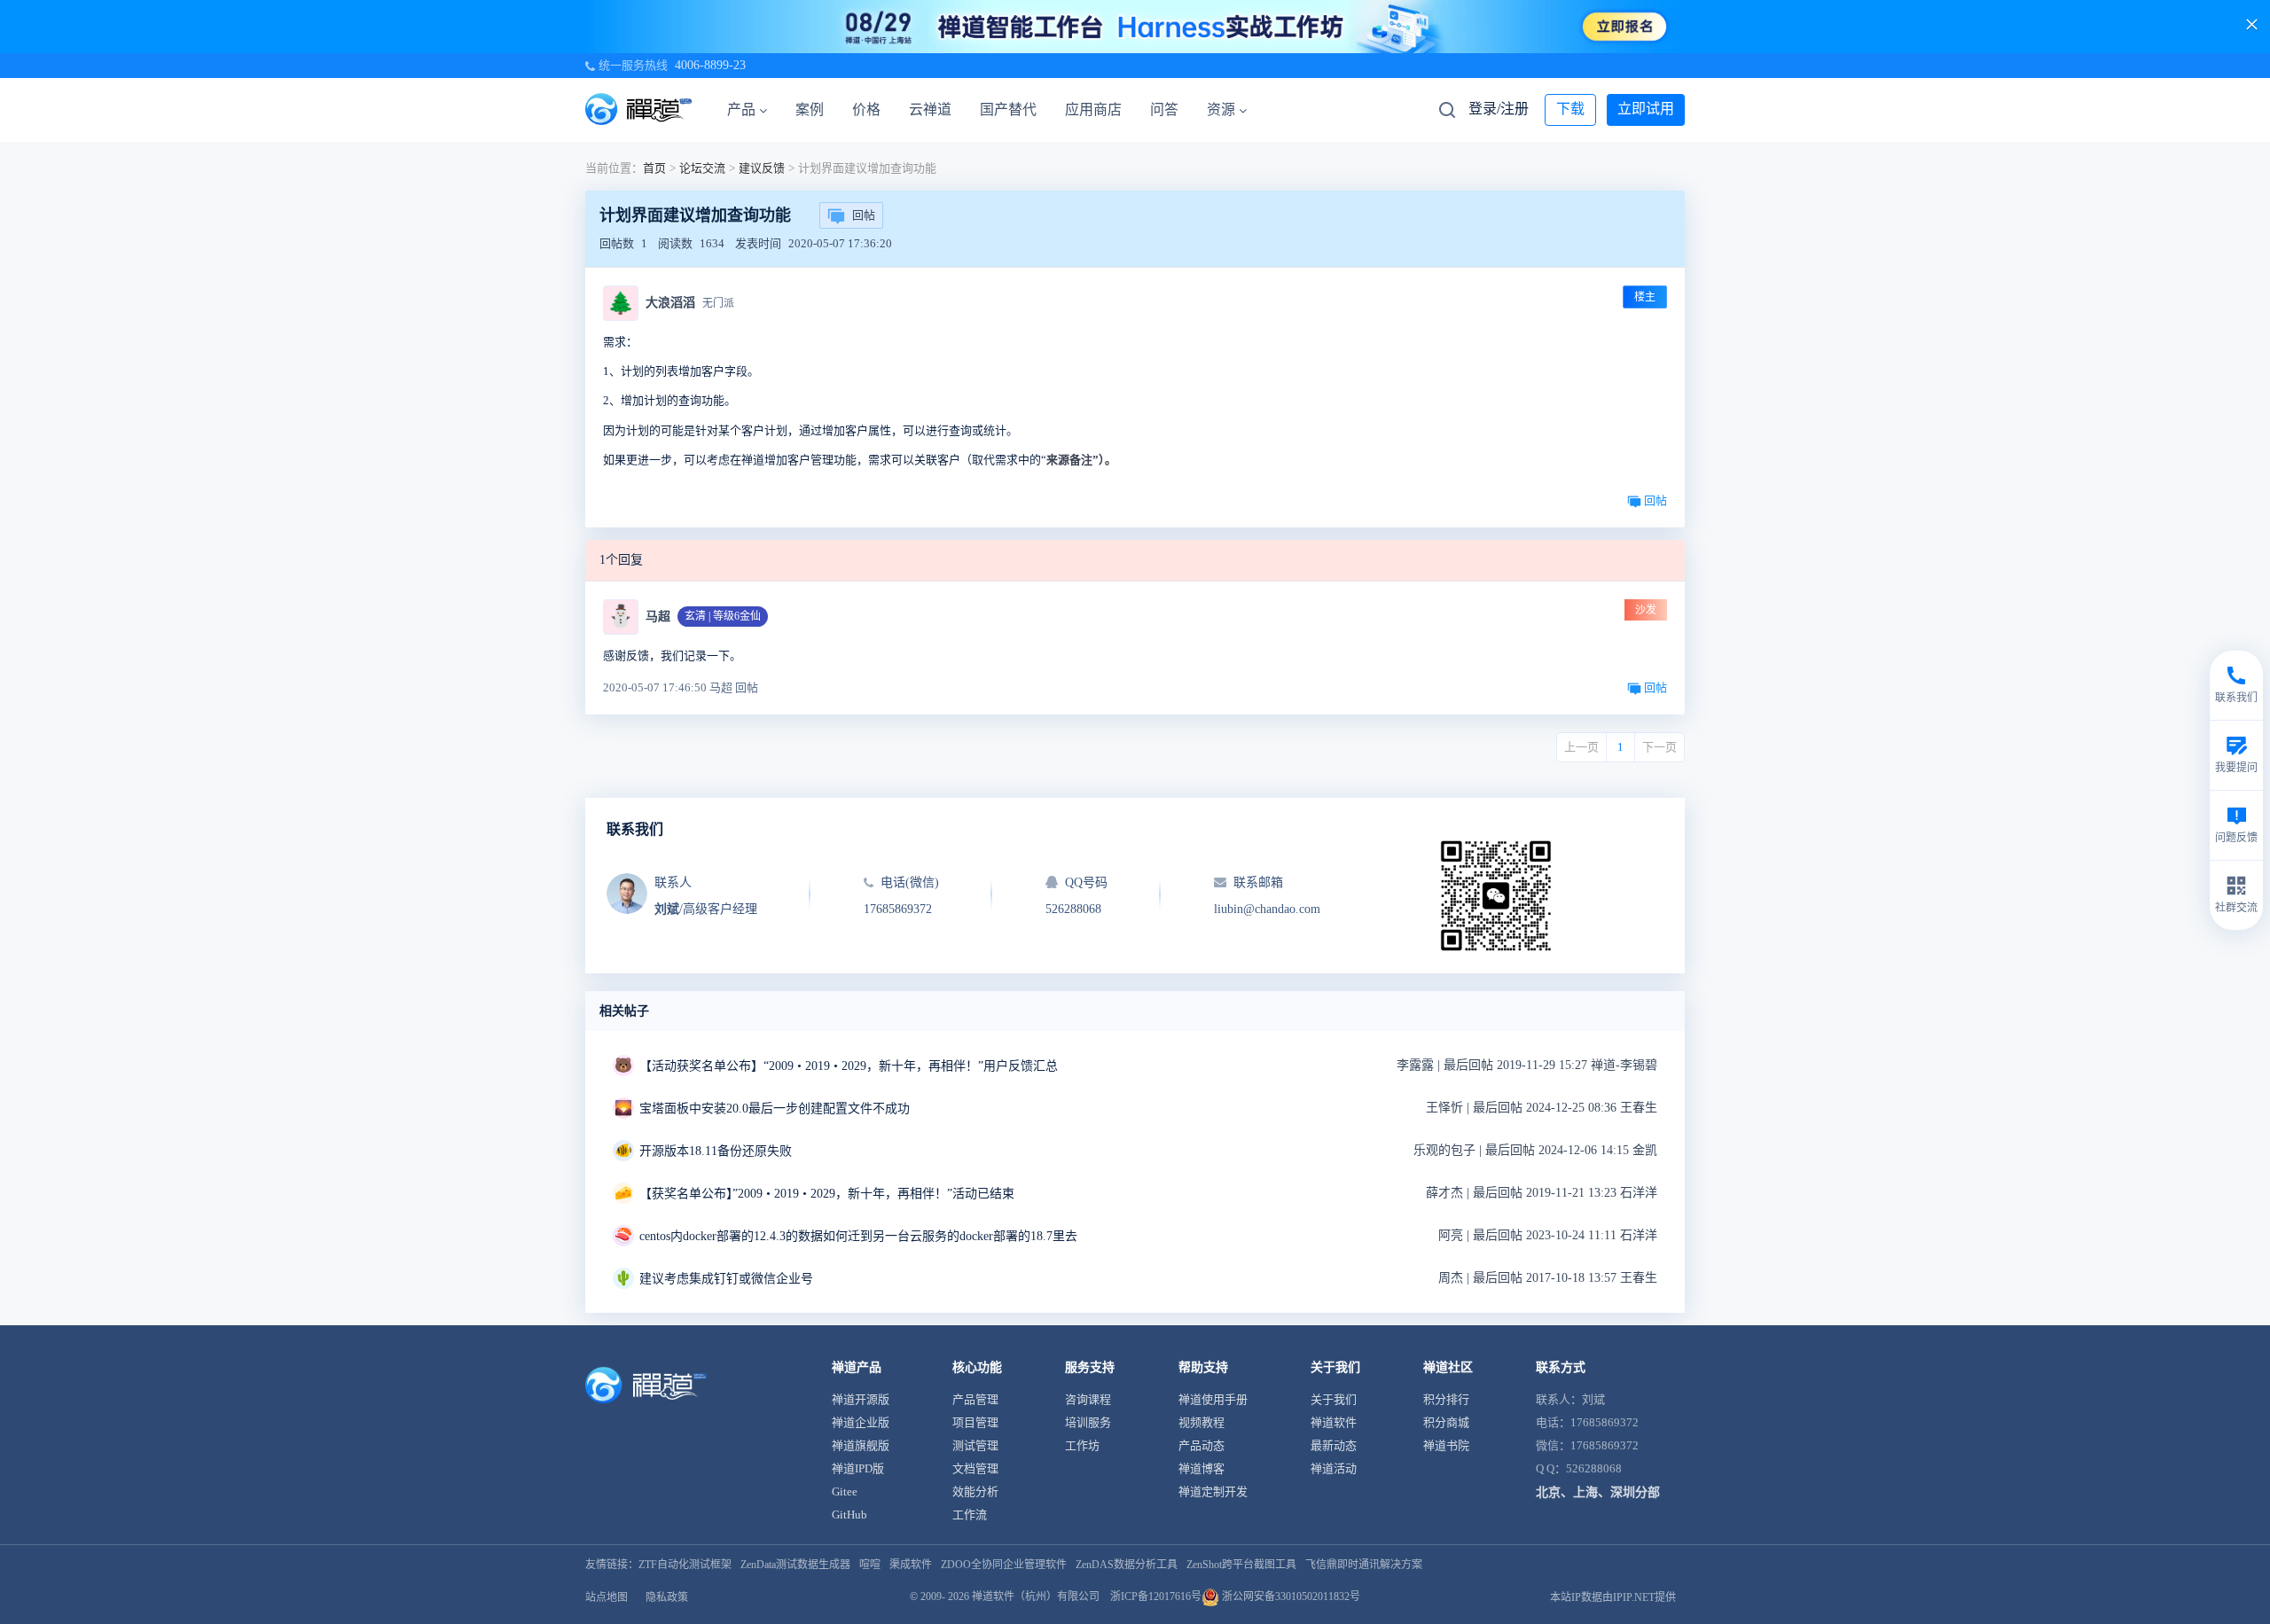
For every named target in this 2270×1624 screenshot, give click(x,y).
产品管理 (975, 1399)
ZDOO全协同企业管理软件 (1004, 1565)
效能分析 (975, 1491)
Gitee (845, 1491)
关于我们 (1334, 1399)
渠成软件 (911, 1565)
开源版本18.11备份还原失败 (716, 1151)
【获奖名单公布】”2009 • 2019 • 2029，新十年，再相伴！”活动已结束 (827, 1194)
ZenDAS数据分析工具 (1127, 1565)
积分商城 (1446, 1422)
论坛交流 (702, 168)
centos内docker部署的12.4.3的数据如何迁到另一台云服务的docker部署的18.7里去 (858, 1236)
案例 (810, 109)
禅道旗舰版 (861, 1445)
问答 (1164, 109)
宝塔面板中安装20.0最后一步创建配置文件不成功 (775, 1109)
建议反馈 (762, 168)
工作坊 (1082, 1445)
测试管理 (975, 1445)
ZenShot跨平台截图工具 (1241, 1565)
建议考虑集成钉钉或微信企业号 (726, 1279)
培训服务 (1088, 1422)
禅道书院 (1446, 1445)
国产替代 (1008, 109)
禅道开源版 (861, 1399)
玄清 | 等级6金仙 (723, 616)
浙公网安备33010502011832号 (1290, 1597)
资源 (1221, 109)
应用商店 (1093, 109)
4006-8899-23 (710, 65)
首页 (654, 168)
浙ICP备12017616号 (1156, 1597)
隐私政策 (667, 1597)
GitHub (849, 1515)
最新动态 (1334, 1445)
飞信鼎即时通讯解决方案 (1364, 1565)
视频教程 (1202, 1422)
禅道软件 (1334, 1422)
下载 (1570, 109)
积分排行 (1446, 1399)
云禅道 (930, 109)
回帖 (864, 215)
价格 (866, 109)
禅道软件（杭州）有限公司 (1036, 1597)
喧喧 (870, 1565)
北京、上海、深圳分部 (1598, 1492)
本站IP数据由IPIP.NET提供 (1613, 1597)
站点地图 (607, 1597)
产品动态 (1202, 1445)
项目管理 (975, 1422)
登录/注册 (1499, 109)
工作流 (970, 1515)
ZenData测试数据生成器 (795, 1565)
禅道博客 (1202, 1468)
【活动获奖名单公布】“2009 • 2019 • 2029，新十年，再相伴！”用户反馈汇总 (849, 1066)
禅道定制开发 (1213, 1491)
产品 (741, 109)
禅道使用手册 (1213, 1399)
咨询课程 (1088, 1399)
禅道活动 (1334, 1468)
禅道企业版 (861, 1422)
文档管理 (975, 1468)
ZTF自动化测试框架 (685, 1565)
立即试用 (1646, 109)
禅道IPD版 (858, 1468)
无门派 (718, 303)
